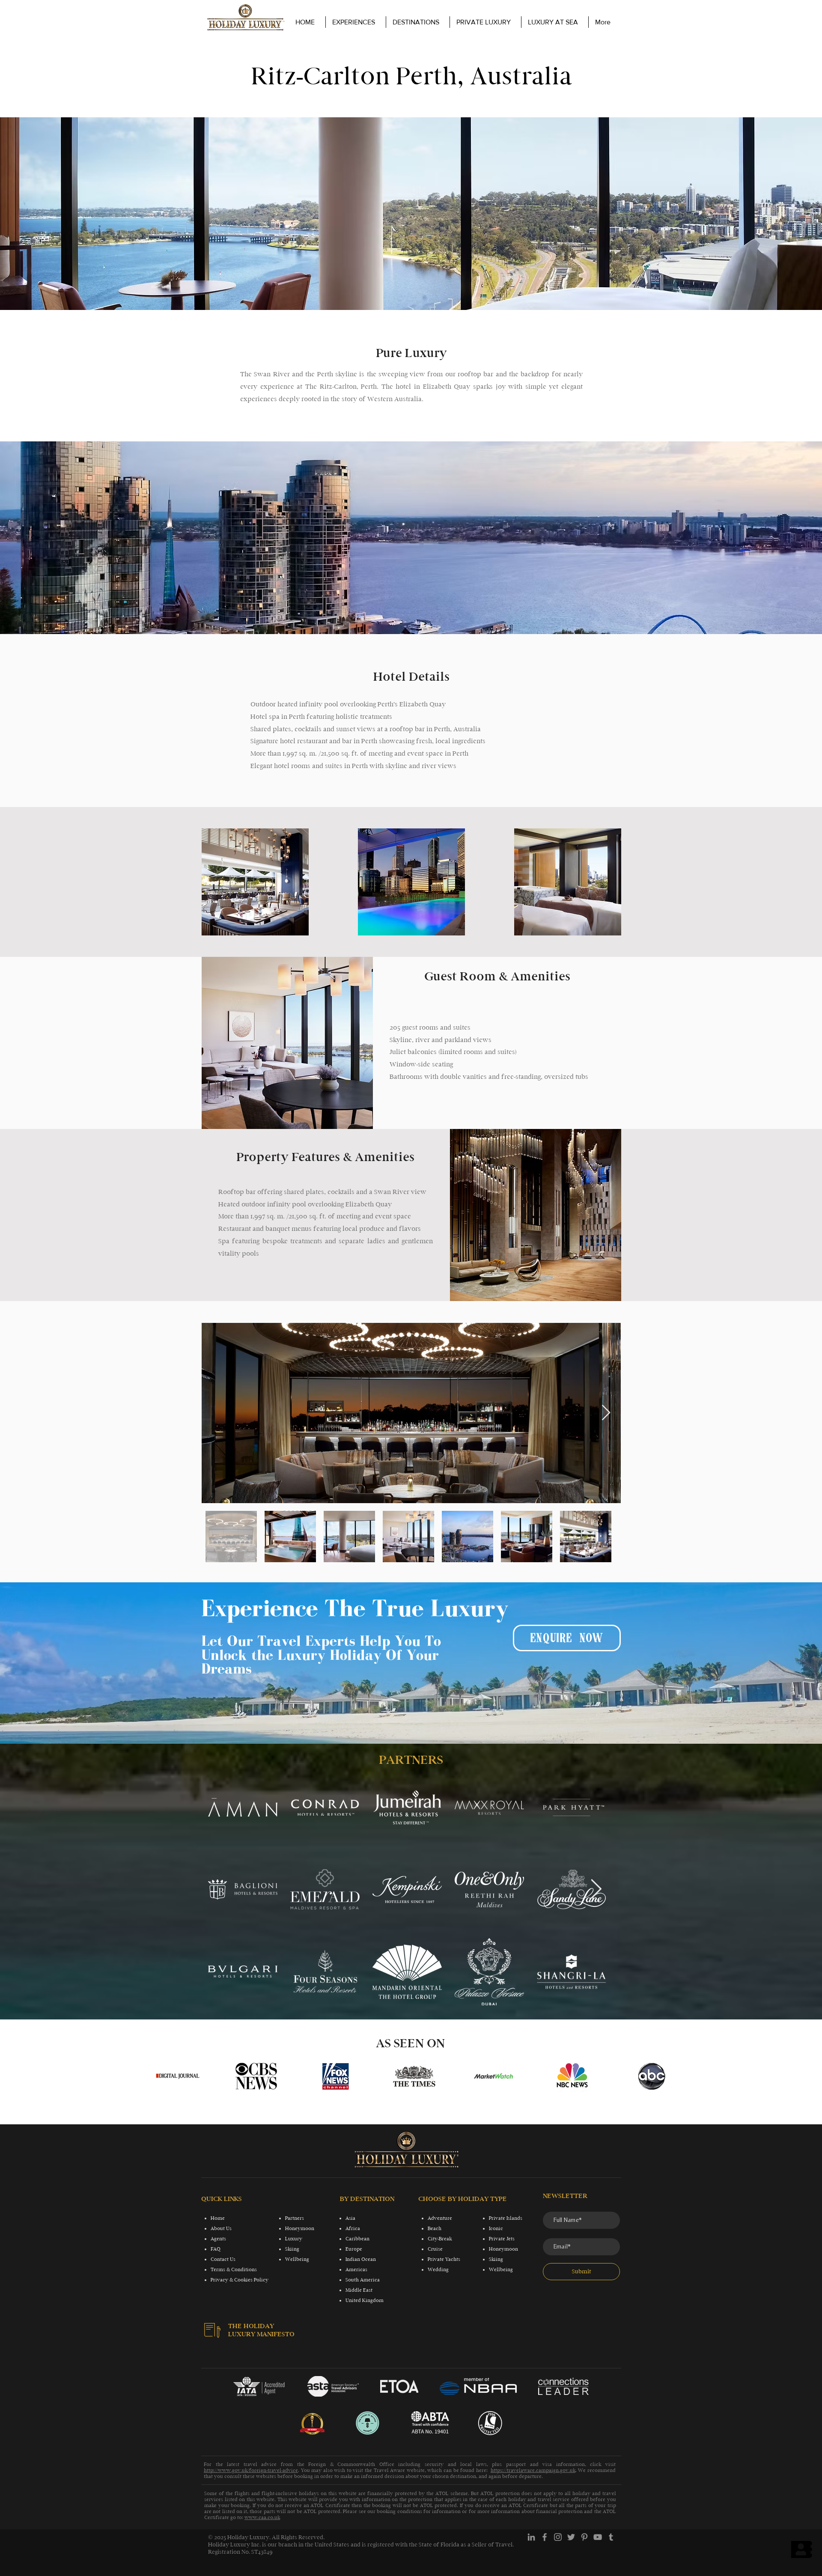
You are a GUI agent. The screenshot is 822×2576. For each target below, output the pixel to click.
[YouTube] (598, 2537)
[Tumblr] (611, 2537)
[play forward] (661, 2076)
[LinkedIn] (531, 2537)
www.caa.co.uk (262, 2517)
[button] (485, 22)
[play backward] (166, 2076)
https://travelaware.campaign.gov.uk (533, 2470)
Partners (295, 2218)
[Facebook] (545, 2537)
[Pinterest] (584, 2537)
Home (218, 2218)
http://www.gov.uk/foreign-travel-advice (251, 2470)
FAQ (216, 2249)
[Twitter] (571, 2537)
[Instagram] (558, 2537)
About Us (221, 2228)
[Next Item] (606, 1413)
